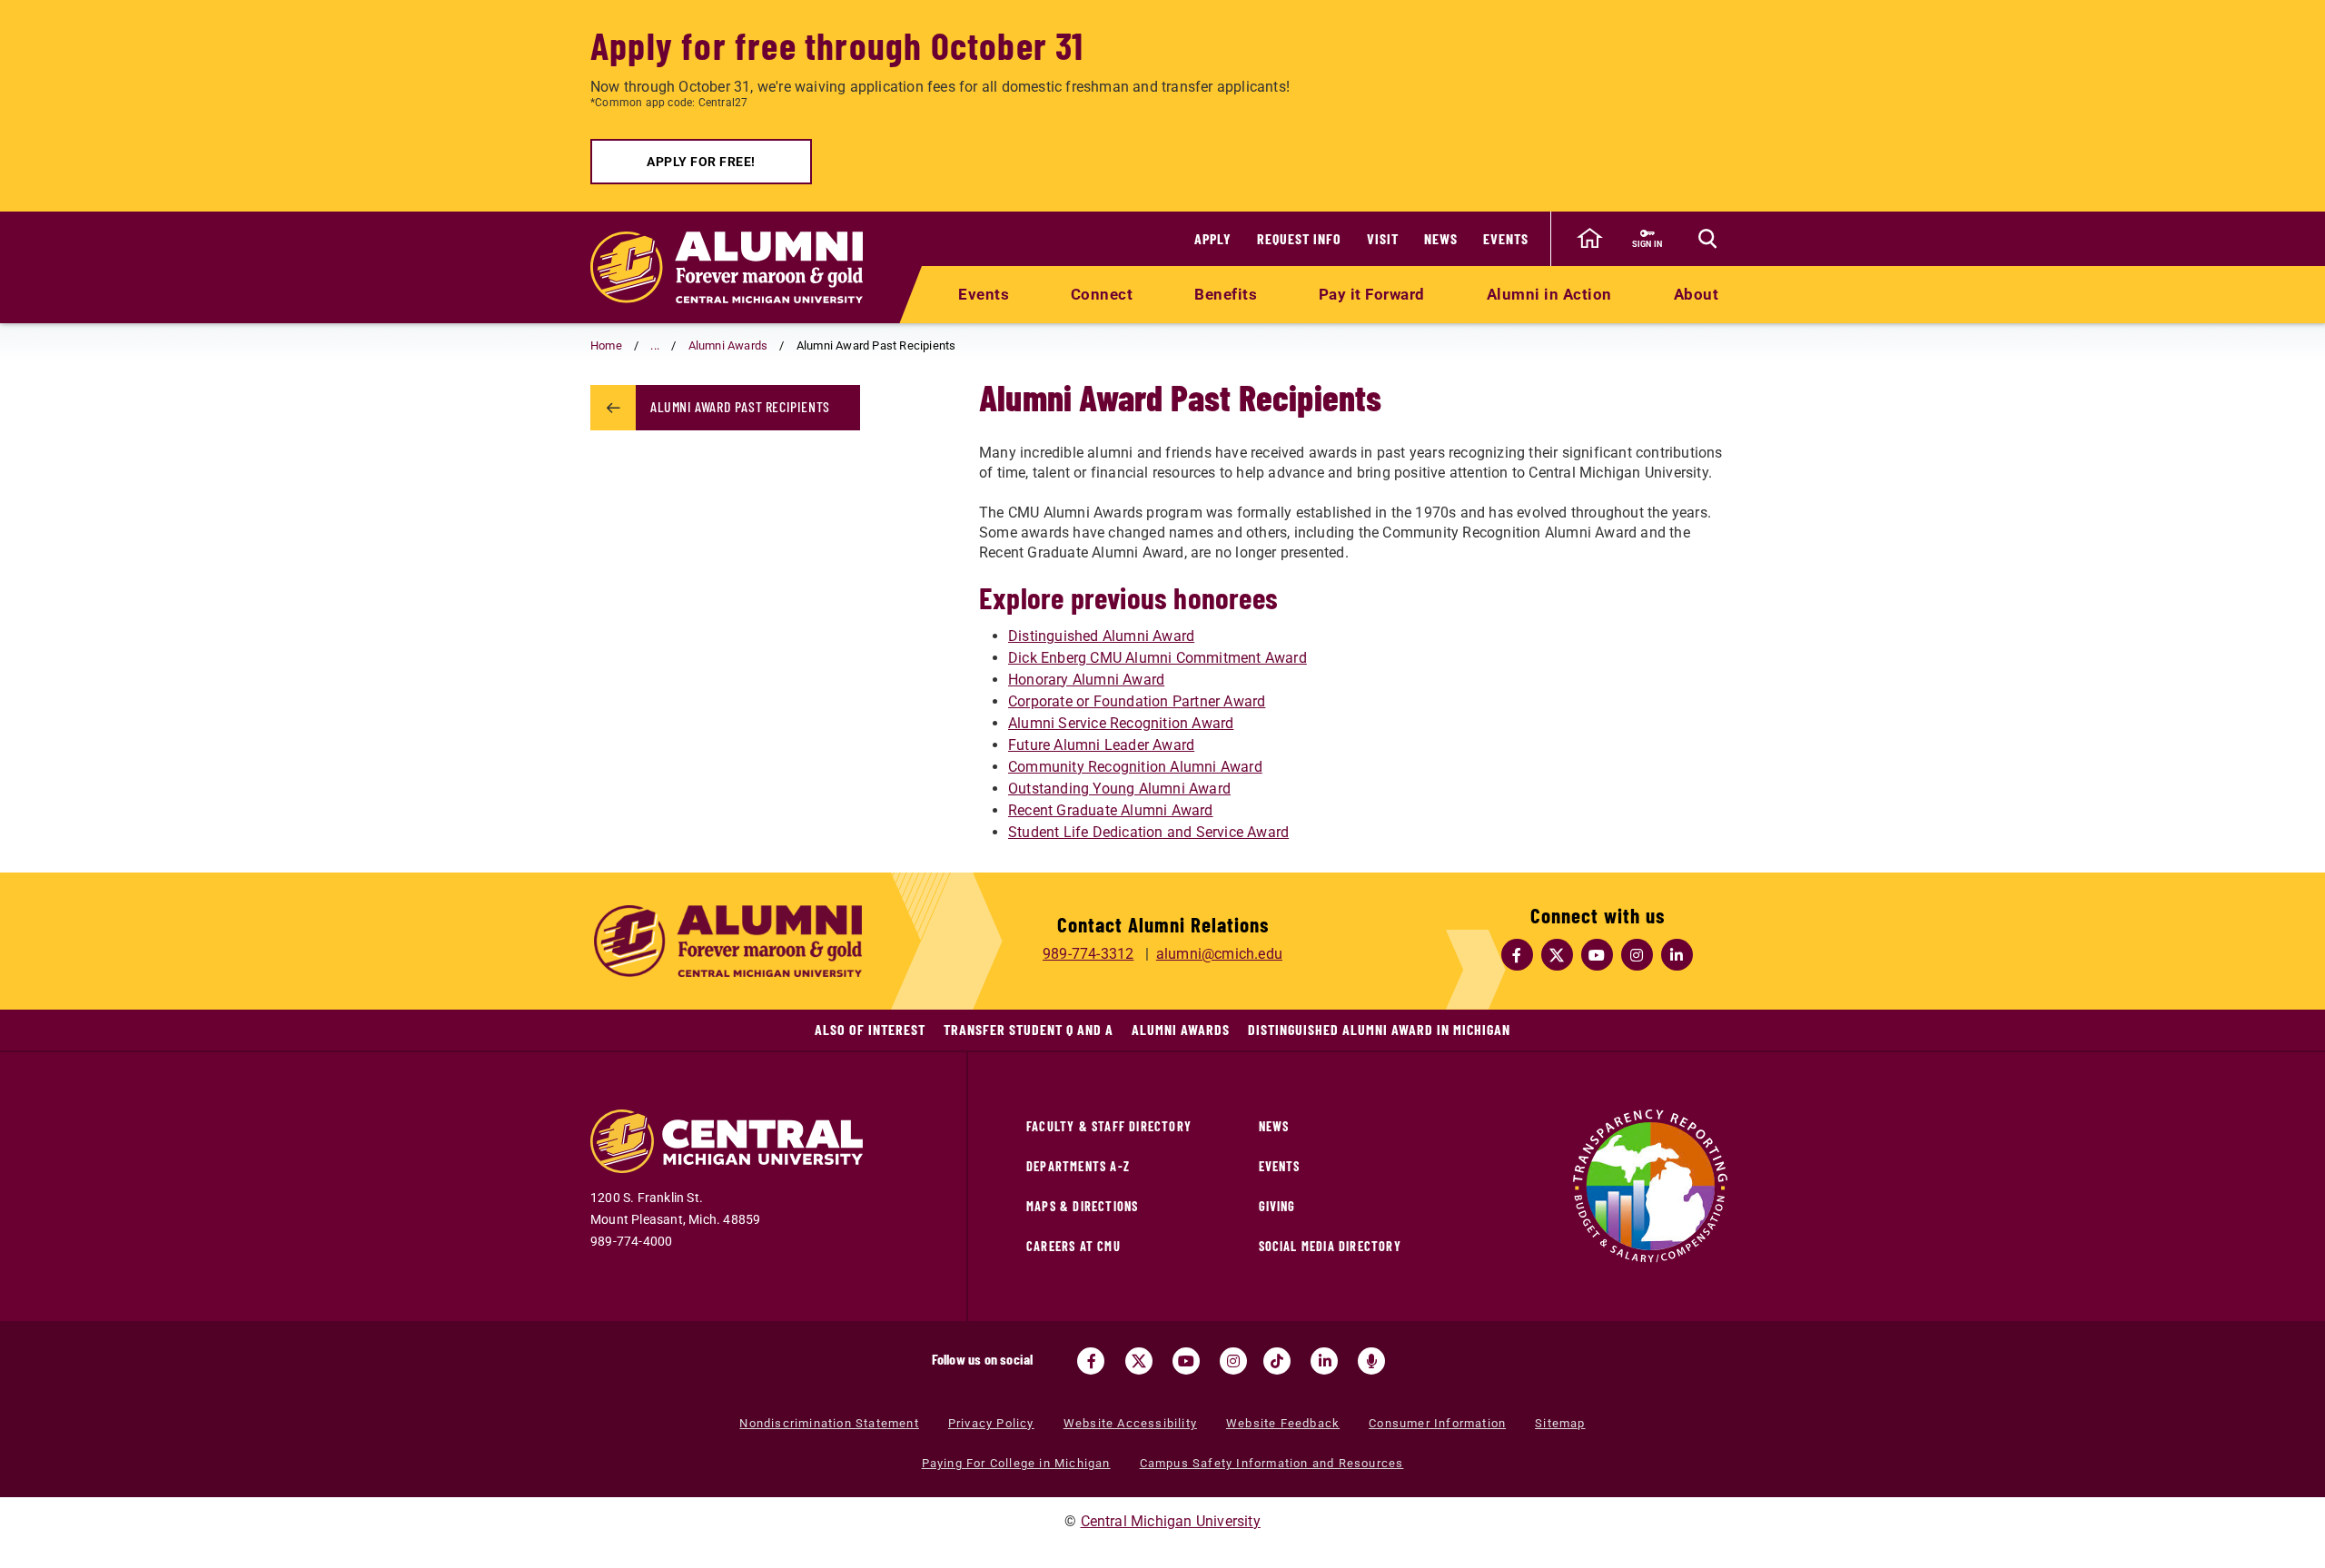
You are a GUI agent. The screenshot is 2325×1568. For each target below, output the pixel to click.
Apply (1213, 238)
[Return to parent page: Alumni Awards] (613, 408)
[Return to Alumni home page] (727, 267)
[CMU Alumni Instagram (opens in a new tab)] (1637, 955)
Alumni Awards (728, 345)
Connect (1102, 294)
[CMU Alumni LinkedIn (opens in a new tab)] (1677, 955)
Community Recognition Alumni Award (1135, 767)
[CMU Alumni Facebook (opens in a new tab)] (1518, 955)
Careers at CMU (1073, 1246)
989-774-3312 (1088, 954)
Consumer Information (1437, 1423)
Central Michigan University (1171, 1521)
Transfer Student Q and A (1029, 1029)
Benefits (1226, 294)
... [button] (655, 345)
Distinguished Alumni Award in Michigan (1379, 1029)
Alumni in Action (1549, 294)
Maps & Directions (1082, 1206)
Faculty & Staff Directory (1109, 1126)
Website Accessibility (1130, 1423)
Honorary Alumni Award (1086, 680)
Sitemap (1560, 1423)
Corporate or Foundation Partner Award (1137, 701)
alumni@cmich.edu (1219, 954)
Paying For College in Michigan (1016, 1463)
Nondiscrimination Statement (829, 1423)
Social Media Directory (1330, 1246)
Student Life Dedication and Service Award (1148, 832)
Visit (1383, 238)
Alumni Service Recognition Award (1121, 723)
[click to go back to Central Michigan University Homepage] (1589, 239)
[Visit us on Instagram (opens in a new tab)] (1233, 1361)
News (1441, 238)
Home (606, 345)
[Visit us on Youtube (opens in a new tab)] (1186, 1361)
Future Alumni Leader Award (1101, 745)
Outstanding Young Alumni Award (1119, 789)
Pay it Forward (1372, 294)
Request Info (1299, 238)
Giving (1277, 1206)
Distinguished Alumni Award (1101, 636)
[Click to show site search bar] (1707, 239)
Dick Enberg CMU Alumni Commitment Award (1158, 658)
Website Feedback (1283, 1423)
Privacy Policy (991, 1423)
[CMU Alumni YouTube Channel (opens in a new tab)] (1598, 955)
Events (1506, 238)
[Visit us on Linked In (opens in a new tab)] (1324, 1361)
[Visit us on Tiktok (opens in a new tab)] (1277, 1361)
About (1697, 294)
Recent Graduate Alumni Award (1111, 810)
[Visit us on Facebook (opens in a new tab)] (1091, 1361)
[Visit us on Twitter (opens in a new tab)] (1139, 1361)
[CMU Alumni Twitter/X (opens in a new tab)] (1558, 955)
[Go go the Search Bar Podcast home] (1371, 1361)
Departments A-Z (1078, 1166)
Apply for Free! (701, 162)
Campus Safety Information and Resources (1272, 1463)
